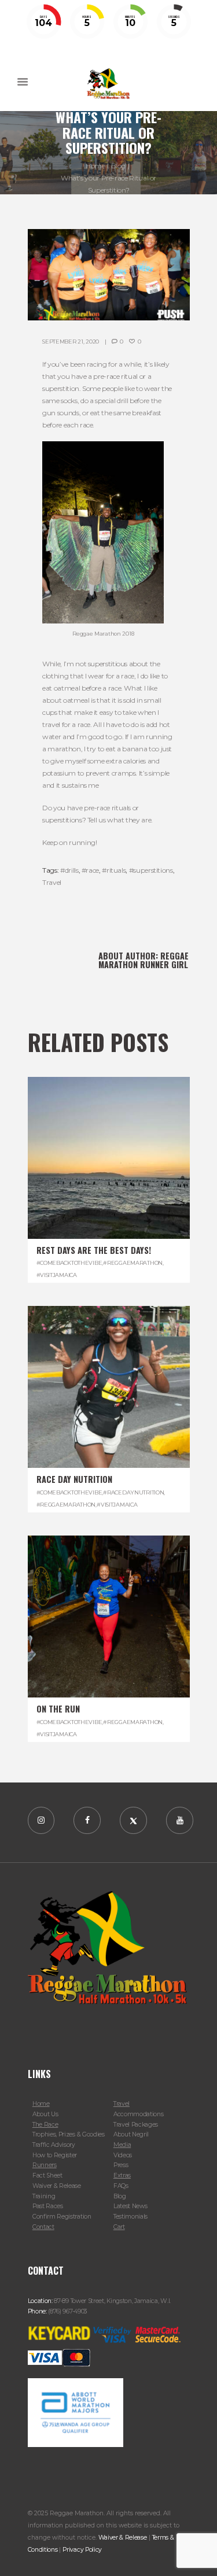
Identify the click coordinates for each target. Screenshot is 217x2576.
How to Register (55, 2155)
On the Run (58, 1709)
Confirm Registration (62, 2217)
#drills (69, 870)
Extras (122, 2175)
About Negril (131, 2134)
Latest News (130, 2206)
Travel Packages (136, 2125)
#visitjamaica (57, 1275)
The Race (45, 2125)
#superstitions (151, 870)
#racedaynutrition (133, 1492)
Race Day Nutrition (74, 1479)
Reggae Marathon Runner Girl (144, 960)
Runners (45, 2165)
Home (95, 166)
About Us (45, 2114)
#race (90, 870)
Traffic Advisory (54, 2145)
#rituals (114, 870)
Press (121, 2165)
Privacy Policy (82, 2550)
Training (44, 2196)
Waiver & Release (57, 2186)
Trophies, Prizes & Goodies (69, 2134)
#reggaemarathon (133, 1263)
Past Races (48, 2206)
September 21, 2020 (71, 342)
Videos (123, 2155)
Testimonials (130, 2217)
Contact (43, 2227)
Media (122, 2145)
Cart (119, 2227)
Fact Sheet (47, 2175)
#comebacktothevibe (69, 1263)
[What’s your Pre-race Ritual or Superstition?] (109, 275)
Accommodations (139, 2114)
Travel (52, 882)
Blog (119, 166)
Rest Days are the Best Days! (94, 1250)
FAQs (121, 2186)
